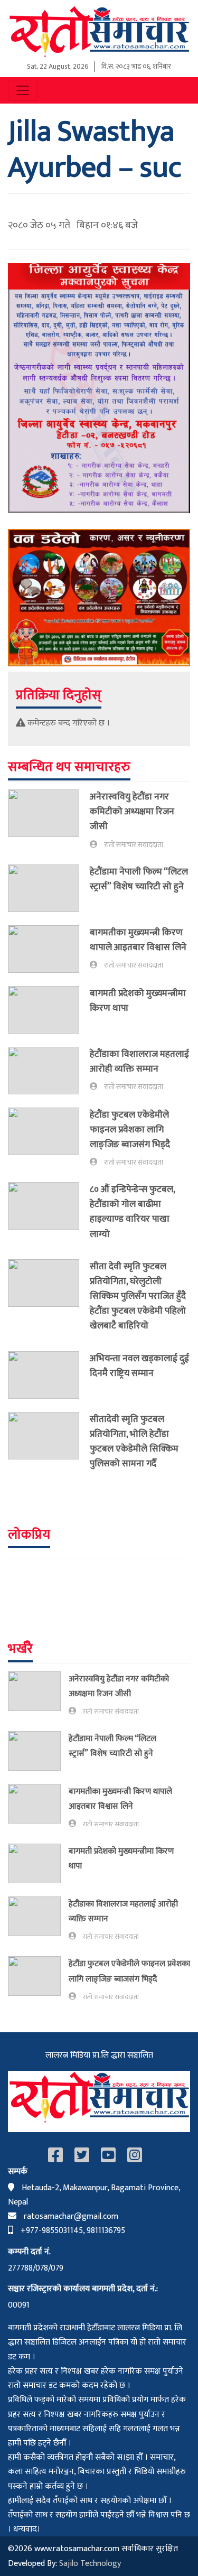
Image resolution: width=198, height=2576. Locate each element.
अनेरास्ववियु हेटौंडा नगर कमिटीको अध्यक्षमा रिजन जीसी (132, 811)
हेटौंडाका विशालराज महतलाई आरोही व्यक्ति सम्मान (139, 1061)
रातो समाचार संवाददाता (134, 845)
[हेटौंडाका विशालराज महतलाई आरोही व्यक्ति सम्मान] (49, 1071)
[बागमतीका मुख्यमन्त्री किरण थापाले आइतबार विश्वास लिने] (49, 949)
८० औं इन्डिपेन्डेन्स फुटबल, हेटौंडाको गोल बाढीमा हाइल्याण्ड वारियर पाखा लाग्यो (132, 1211)
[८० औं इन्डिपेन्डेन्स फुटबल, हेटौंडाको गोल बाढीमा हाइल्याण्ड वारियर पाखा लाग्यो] (49, 1214)
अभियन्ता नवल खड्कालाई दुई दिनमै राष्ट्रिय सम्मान (139, 1366)
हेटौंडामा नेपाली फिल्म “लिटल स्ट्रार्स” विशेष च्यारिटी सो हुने (139, 879)
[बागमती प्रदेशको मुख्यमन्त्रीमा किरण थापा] (49, 1010)
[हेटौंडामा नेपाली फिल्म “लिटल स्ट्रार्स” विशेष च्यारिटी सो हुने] (49, 888)
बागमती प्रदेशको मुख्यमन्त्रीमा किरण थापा (138, 1001)
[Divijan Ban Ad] (99, 597)
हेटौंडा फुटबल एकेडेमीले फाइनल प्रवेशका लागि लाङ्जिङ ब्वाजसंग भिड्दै (130, 1129)
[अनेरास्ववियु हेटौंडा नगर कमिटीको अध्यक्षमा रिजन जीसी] (49, 820)
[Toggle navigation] (23, 90)
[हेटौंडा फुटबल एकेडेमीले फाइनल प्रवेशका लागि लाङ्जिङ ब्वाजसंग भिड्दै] (49, 1138)
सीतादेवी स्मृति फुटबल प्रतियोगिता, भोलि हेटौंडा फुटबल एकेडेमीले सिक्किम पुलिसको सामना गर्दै (134, 1441)
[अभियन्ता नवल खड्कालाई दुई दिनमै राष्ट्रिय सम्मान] (49, 1375)
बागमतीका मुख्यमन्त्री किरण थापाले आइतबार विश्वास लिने (138, 940)
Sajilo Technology (90, 2564)
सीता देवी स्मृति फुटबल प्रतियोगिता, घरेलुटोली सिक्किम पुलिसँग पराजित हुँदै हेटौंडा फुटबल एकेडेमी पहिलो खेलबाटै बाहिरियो (138, 1296)
